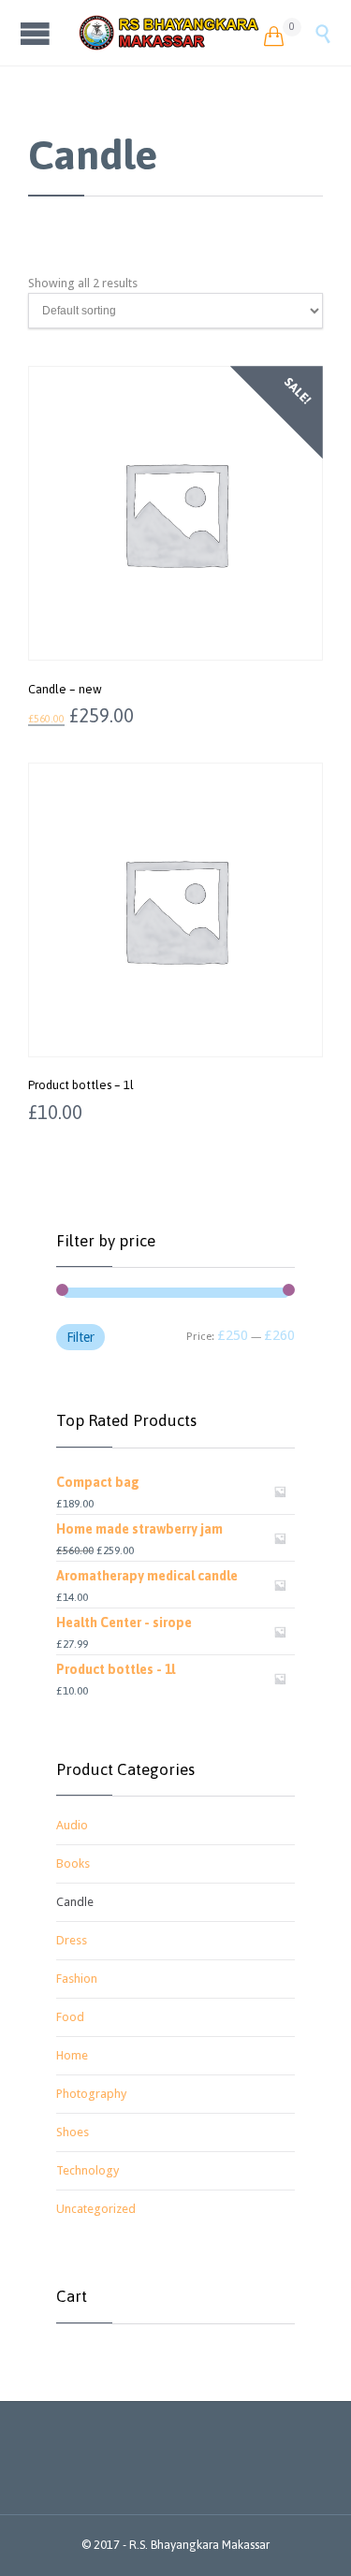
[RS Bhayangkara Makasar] (169, 33)
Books (73, 1863)
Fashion (77, 1979)
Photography (91, 2094)
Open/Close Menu (37, 33)
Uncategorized (96, 2209)
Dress (72, 1940)
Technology (88, 2170)
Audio (72, 1825)
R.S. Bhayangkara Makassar (199, 2545)
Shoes (73, 2132)
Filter (80, 1337)
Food (70, 2017)
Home (72, 2055)
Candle (75, 1902)
